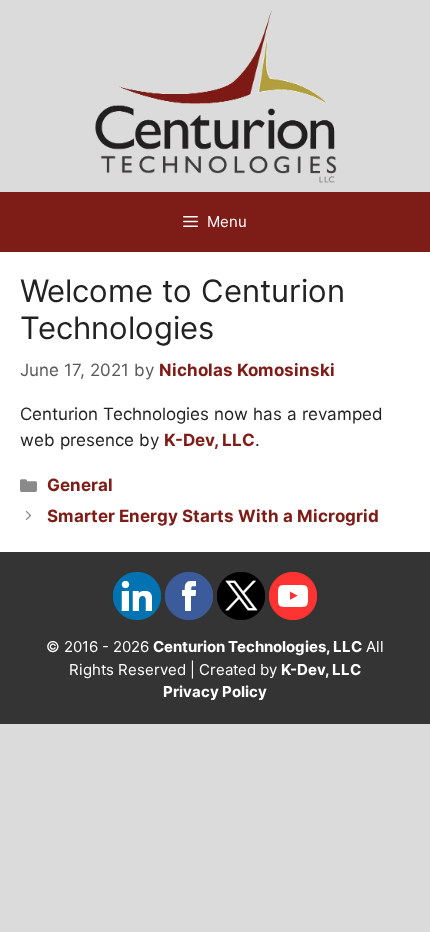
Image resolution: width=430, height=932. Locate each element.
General (80, 485)
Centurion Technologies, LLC (257, 646)
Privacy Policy (215, 691)
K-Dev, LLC (209, 440)
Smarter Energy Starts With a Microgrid (213, 516)
